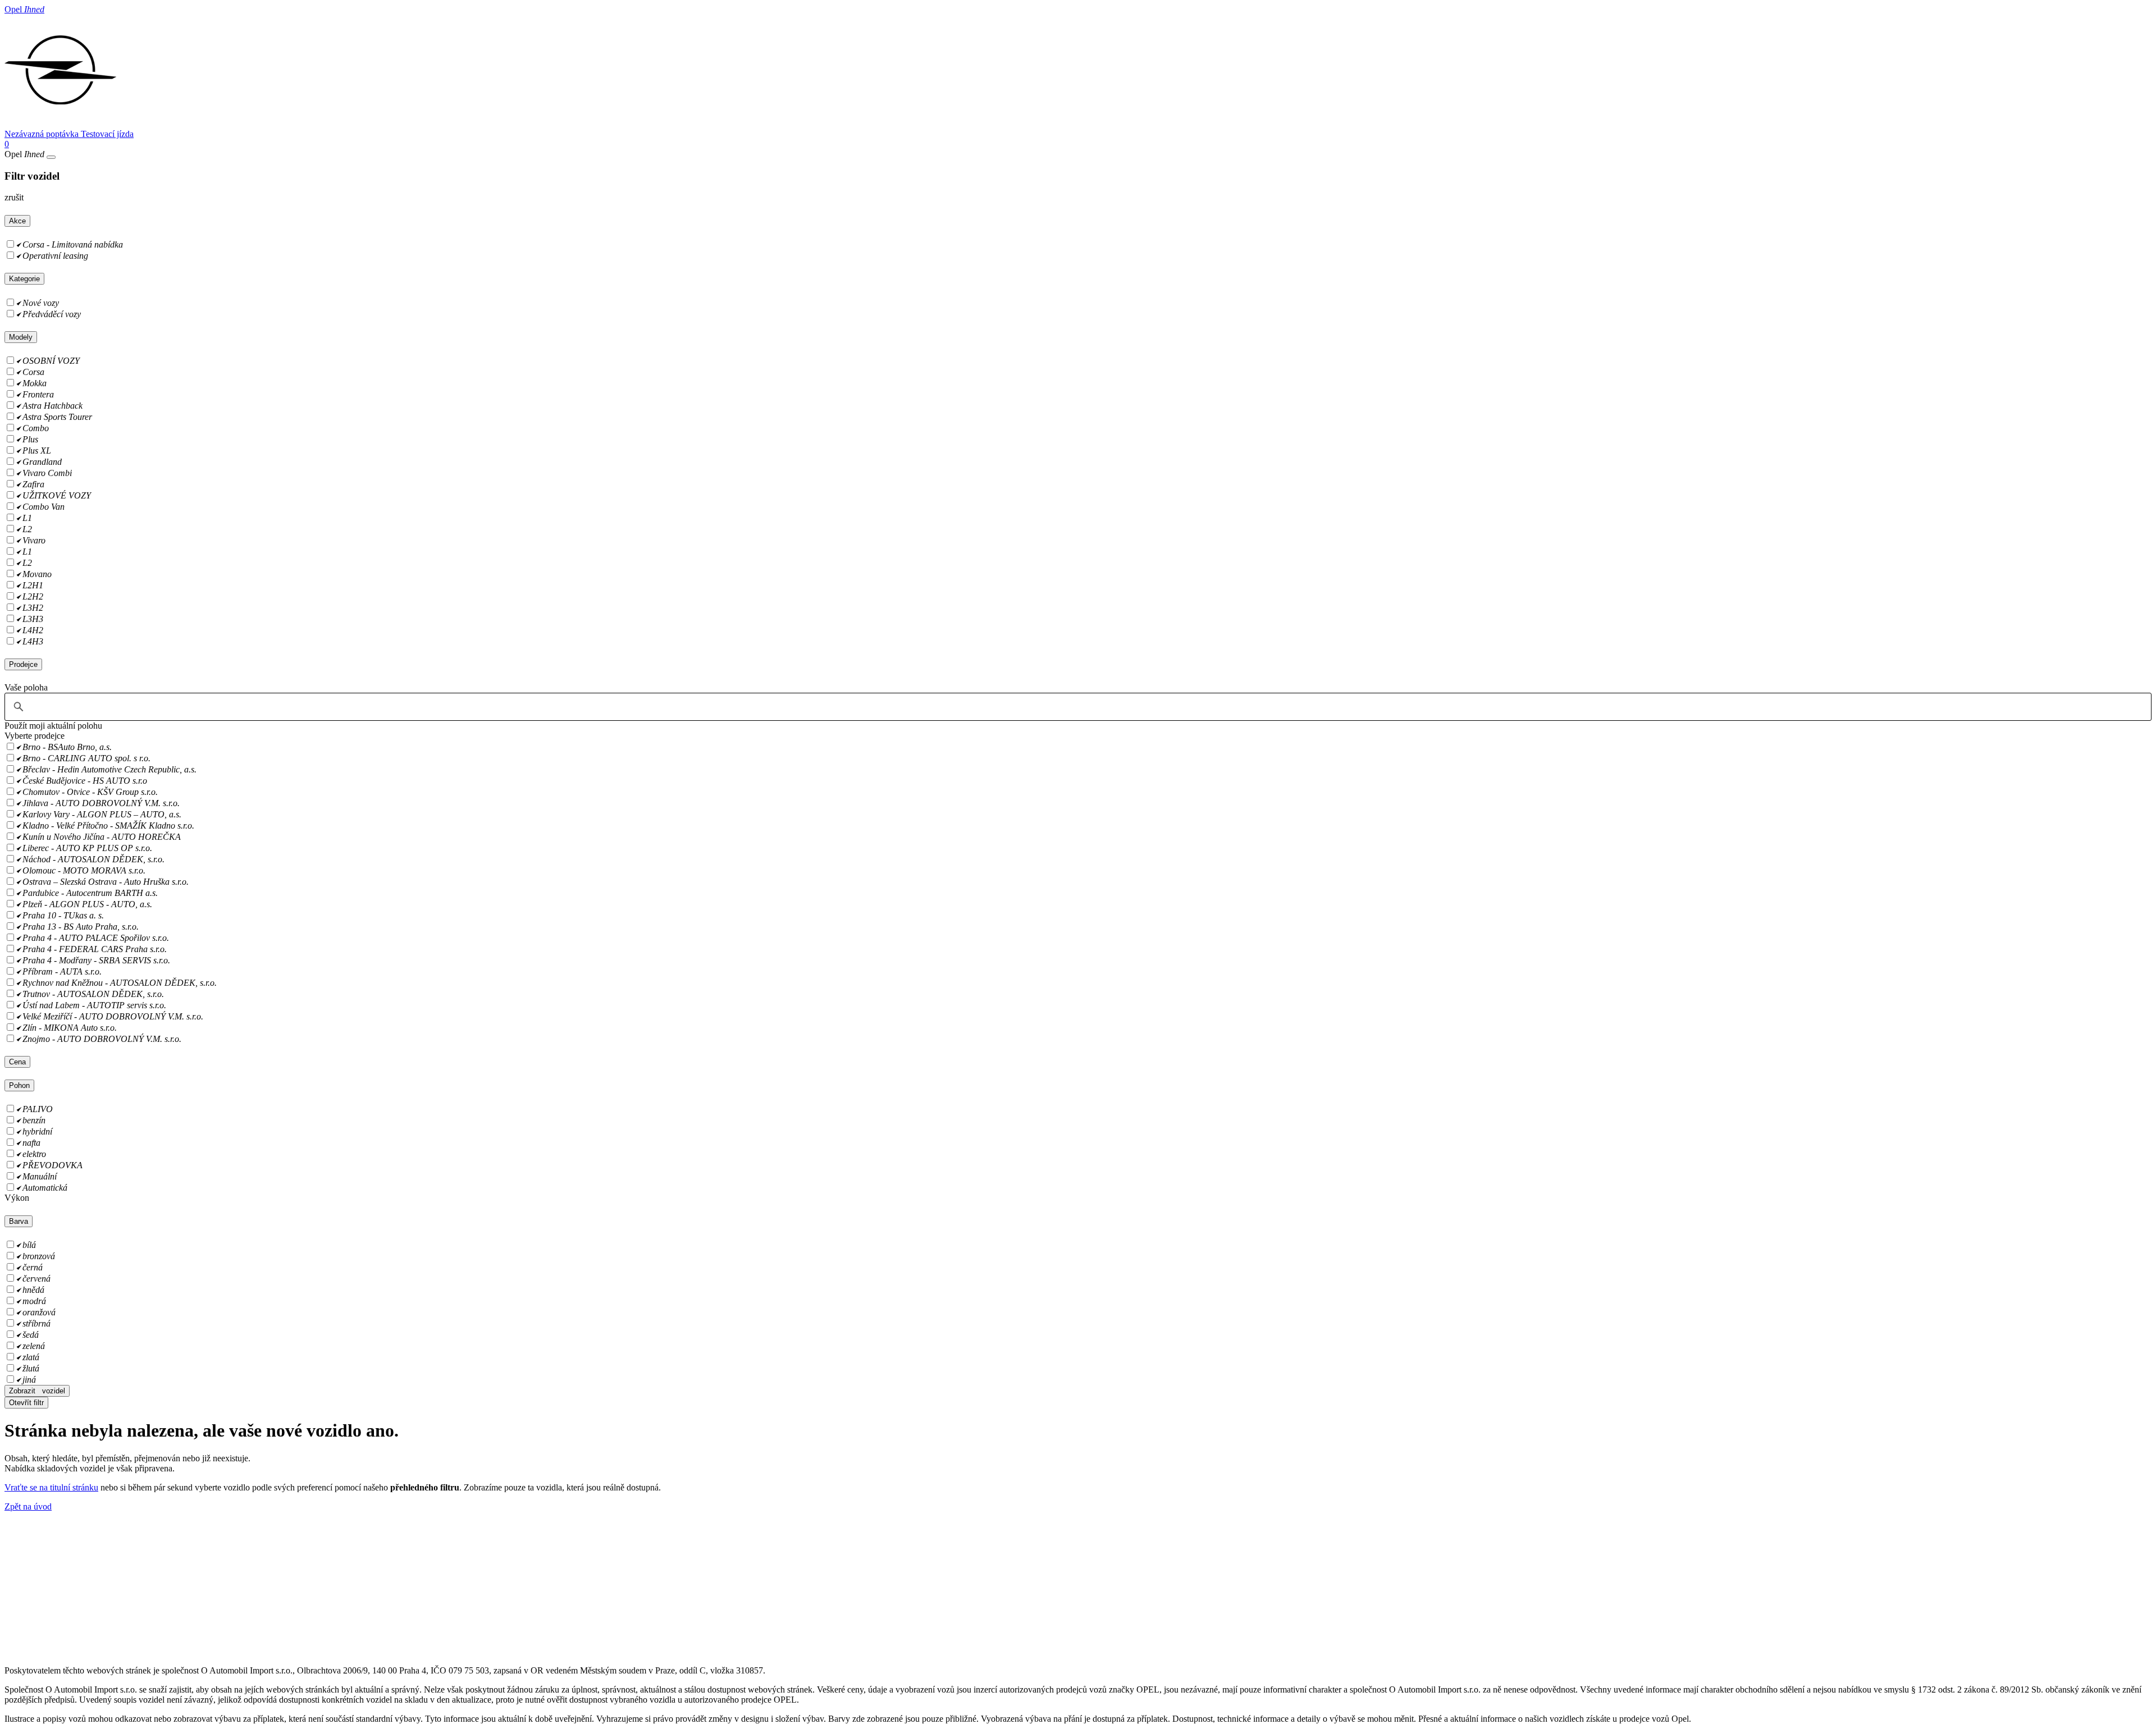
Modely (21, 337)
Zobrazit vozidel (37, 1391)
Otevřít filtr (26, 1403)
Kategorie (24, 279)
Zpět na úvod (28, 1506)
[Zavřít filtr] (51, 157)
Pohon (19, 1085)
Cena (17, 1062)
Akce (17, 221)
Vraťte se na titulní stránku (51, 1487)
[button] (53, 726)
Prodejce (23, 664)
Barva (19, 1221)
